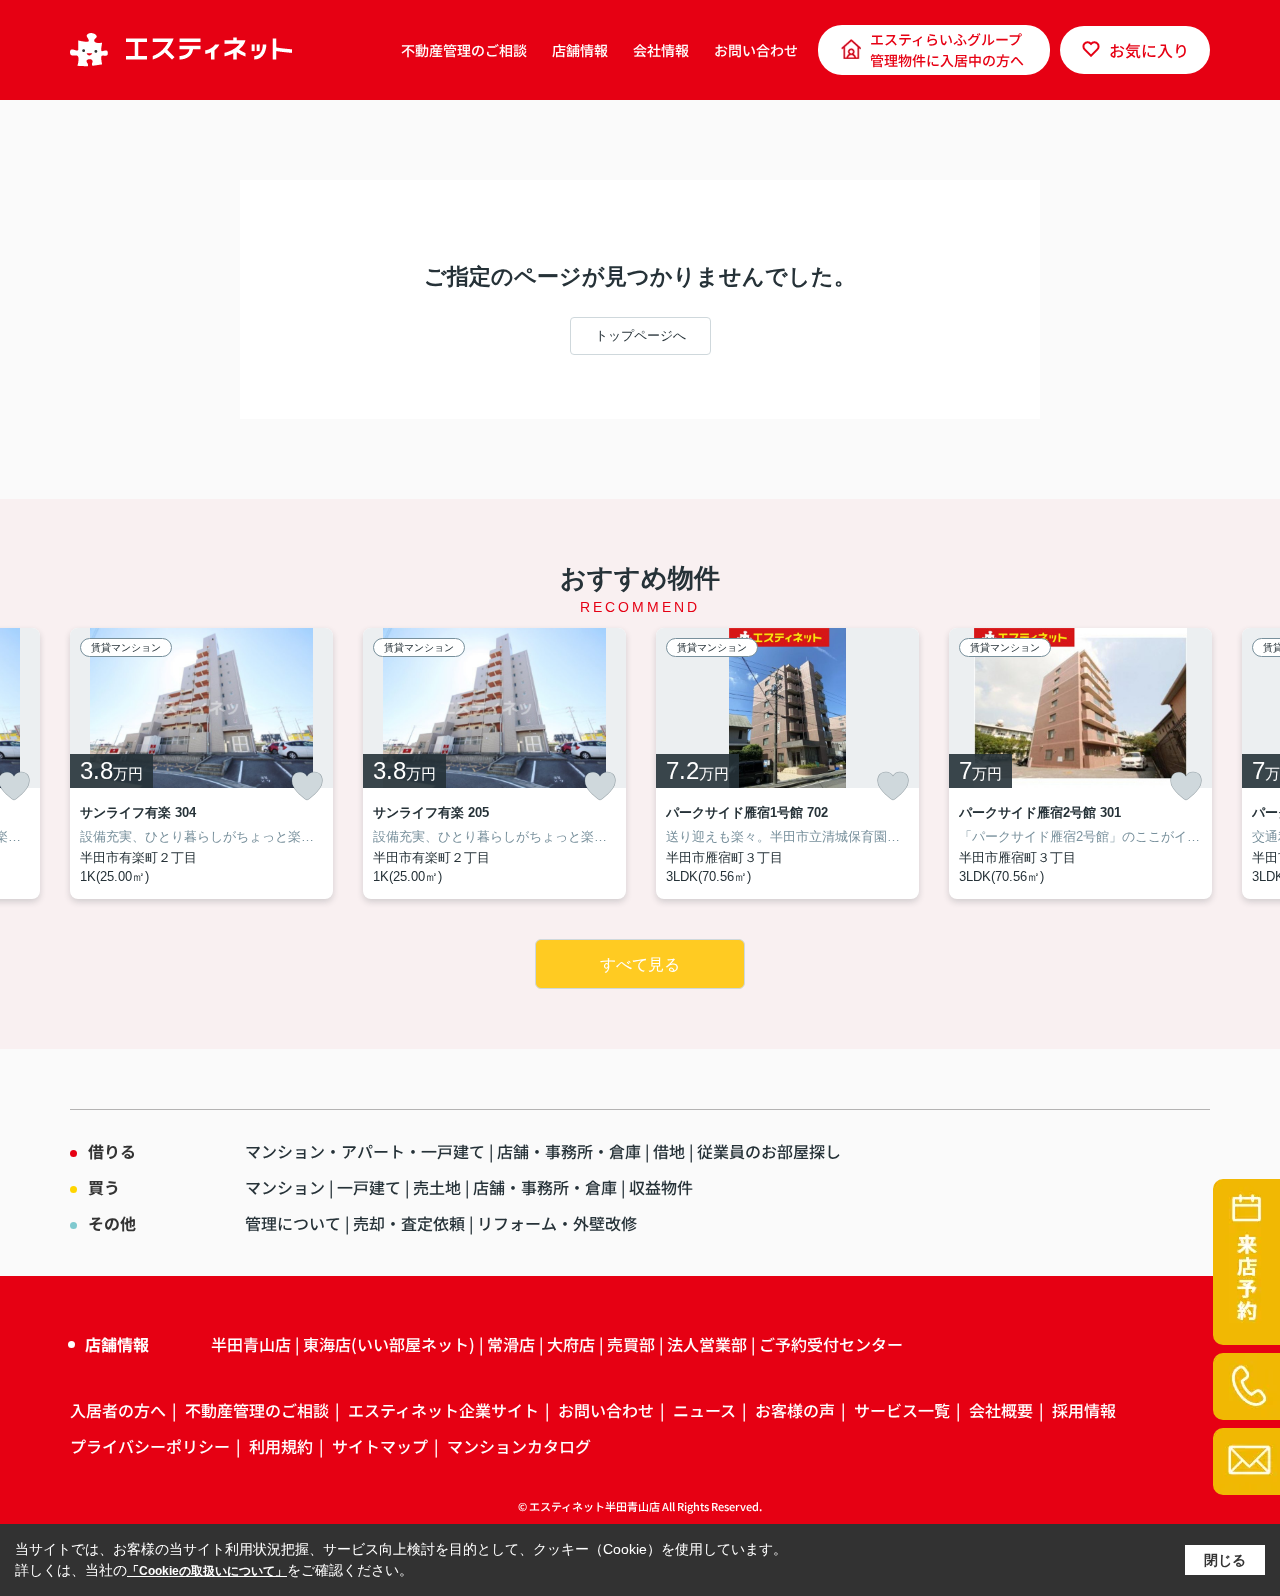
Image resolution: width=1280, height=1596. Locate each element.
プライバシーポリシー (150, 1446)
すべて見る (640, 964)
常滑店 (511, 1344)
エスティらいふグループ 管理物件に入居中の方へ (947, 49)
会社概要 (1001, 1410)
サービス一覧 (902, 1410)
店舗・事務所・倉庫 (569, 1151)
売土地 (437, 1187)
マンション (285, 1187)
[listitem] (201, 763)
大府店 (571, 1344)
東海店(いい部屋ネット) (389, 1344)
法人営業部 (707, 1344)
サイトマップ (380, 1446)
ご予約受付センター (831, 1344)
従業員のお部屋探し (769, 1151)
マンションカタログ (519, 1446)
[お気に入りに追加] (307, 786)
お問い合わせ (756, 50)
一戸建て (369, 1187)
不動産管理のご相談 (464, 50)
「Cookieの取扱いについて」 (207, 1571)
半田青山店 (251, 1344)
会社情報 (661, 50)
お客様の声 (795, 1410)
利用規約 (281, 1446)
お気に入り (1149, 50)
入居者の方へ (118, 1410)
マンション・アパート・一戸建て (365, 1151)
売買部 (631, 1344)
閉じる (1225, 1560)
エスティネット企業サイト (443, 1410)
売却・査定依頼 (409, 1223)
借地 (669, 1151)
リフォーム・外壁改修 (557, 1223)
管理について (293, 1223)
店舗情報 (580, 50)
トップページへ (640, 335)
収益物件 (661, 1187)
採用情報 (1084, 1410)
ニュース (704, 1410)
